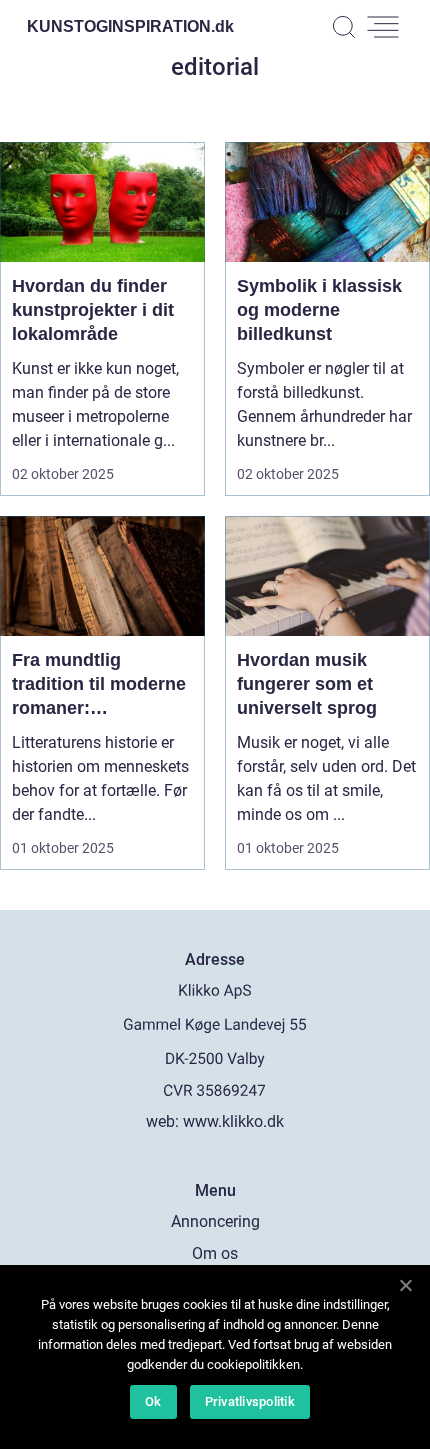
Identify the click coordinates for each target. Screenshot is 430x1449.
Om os (215, 1253)
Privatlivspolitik (250, 1401)
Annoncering (215, 1221)
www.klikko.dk (233, 1121)
